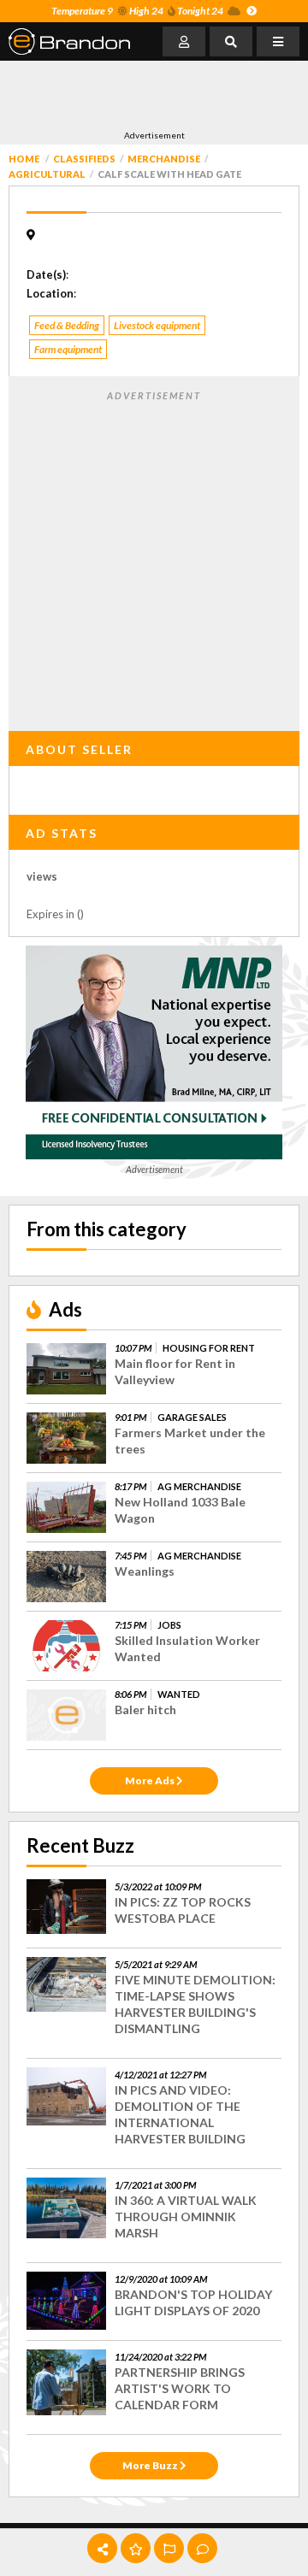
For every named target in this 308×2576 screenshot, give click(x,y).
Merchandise (164, 159)
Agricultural (47, 174)
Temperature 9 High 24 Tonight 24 (137, 11)
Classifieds (84, 159)
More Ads (151, 1780)
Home (24, 159)
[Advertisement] (145, 95)
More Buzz (151, 2465)
